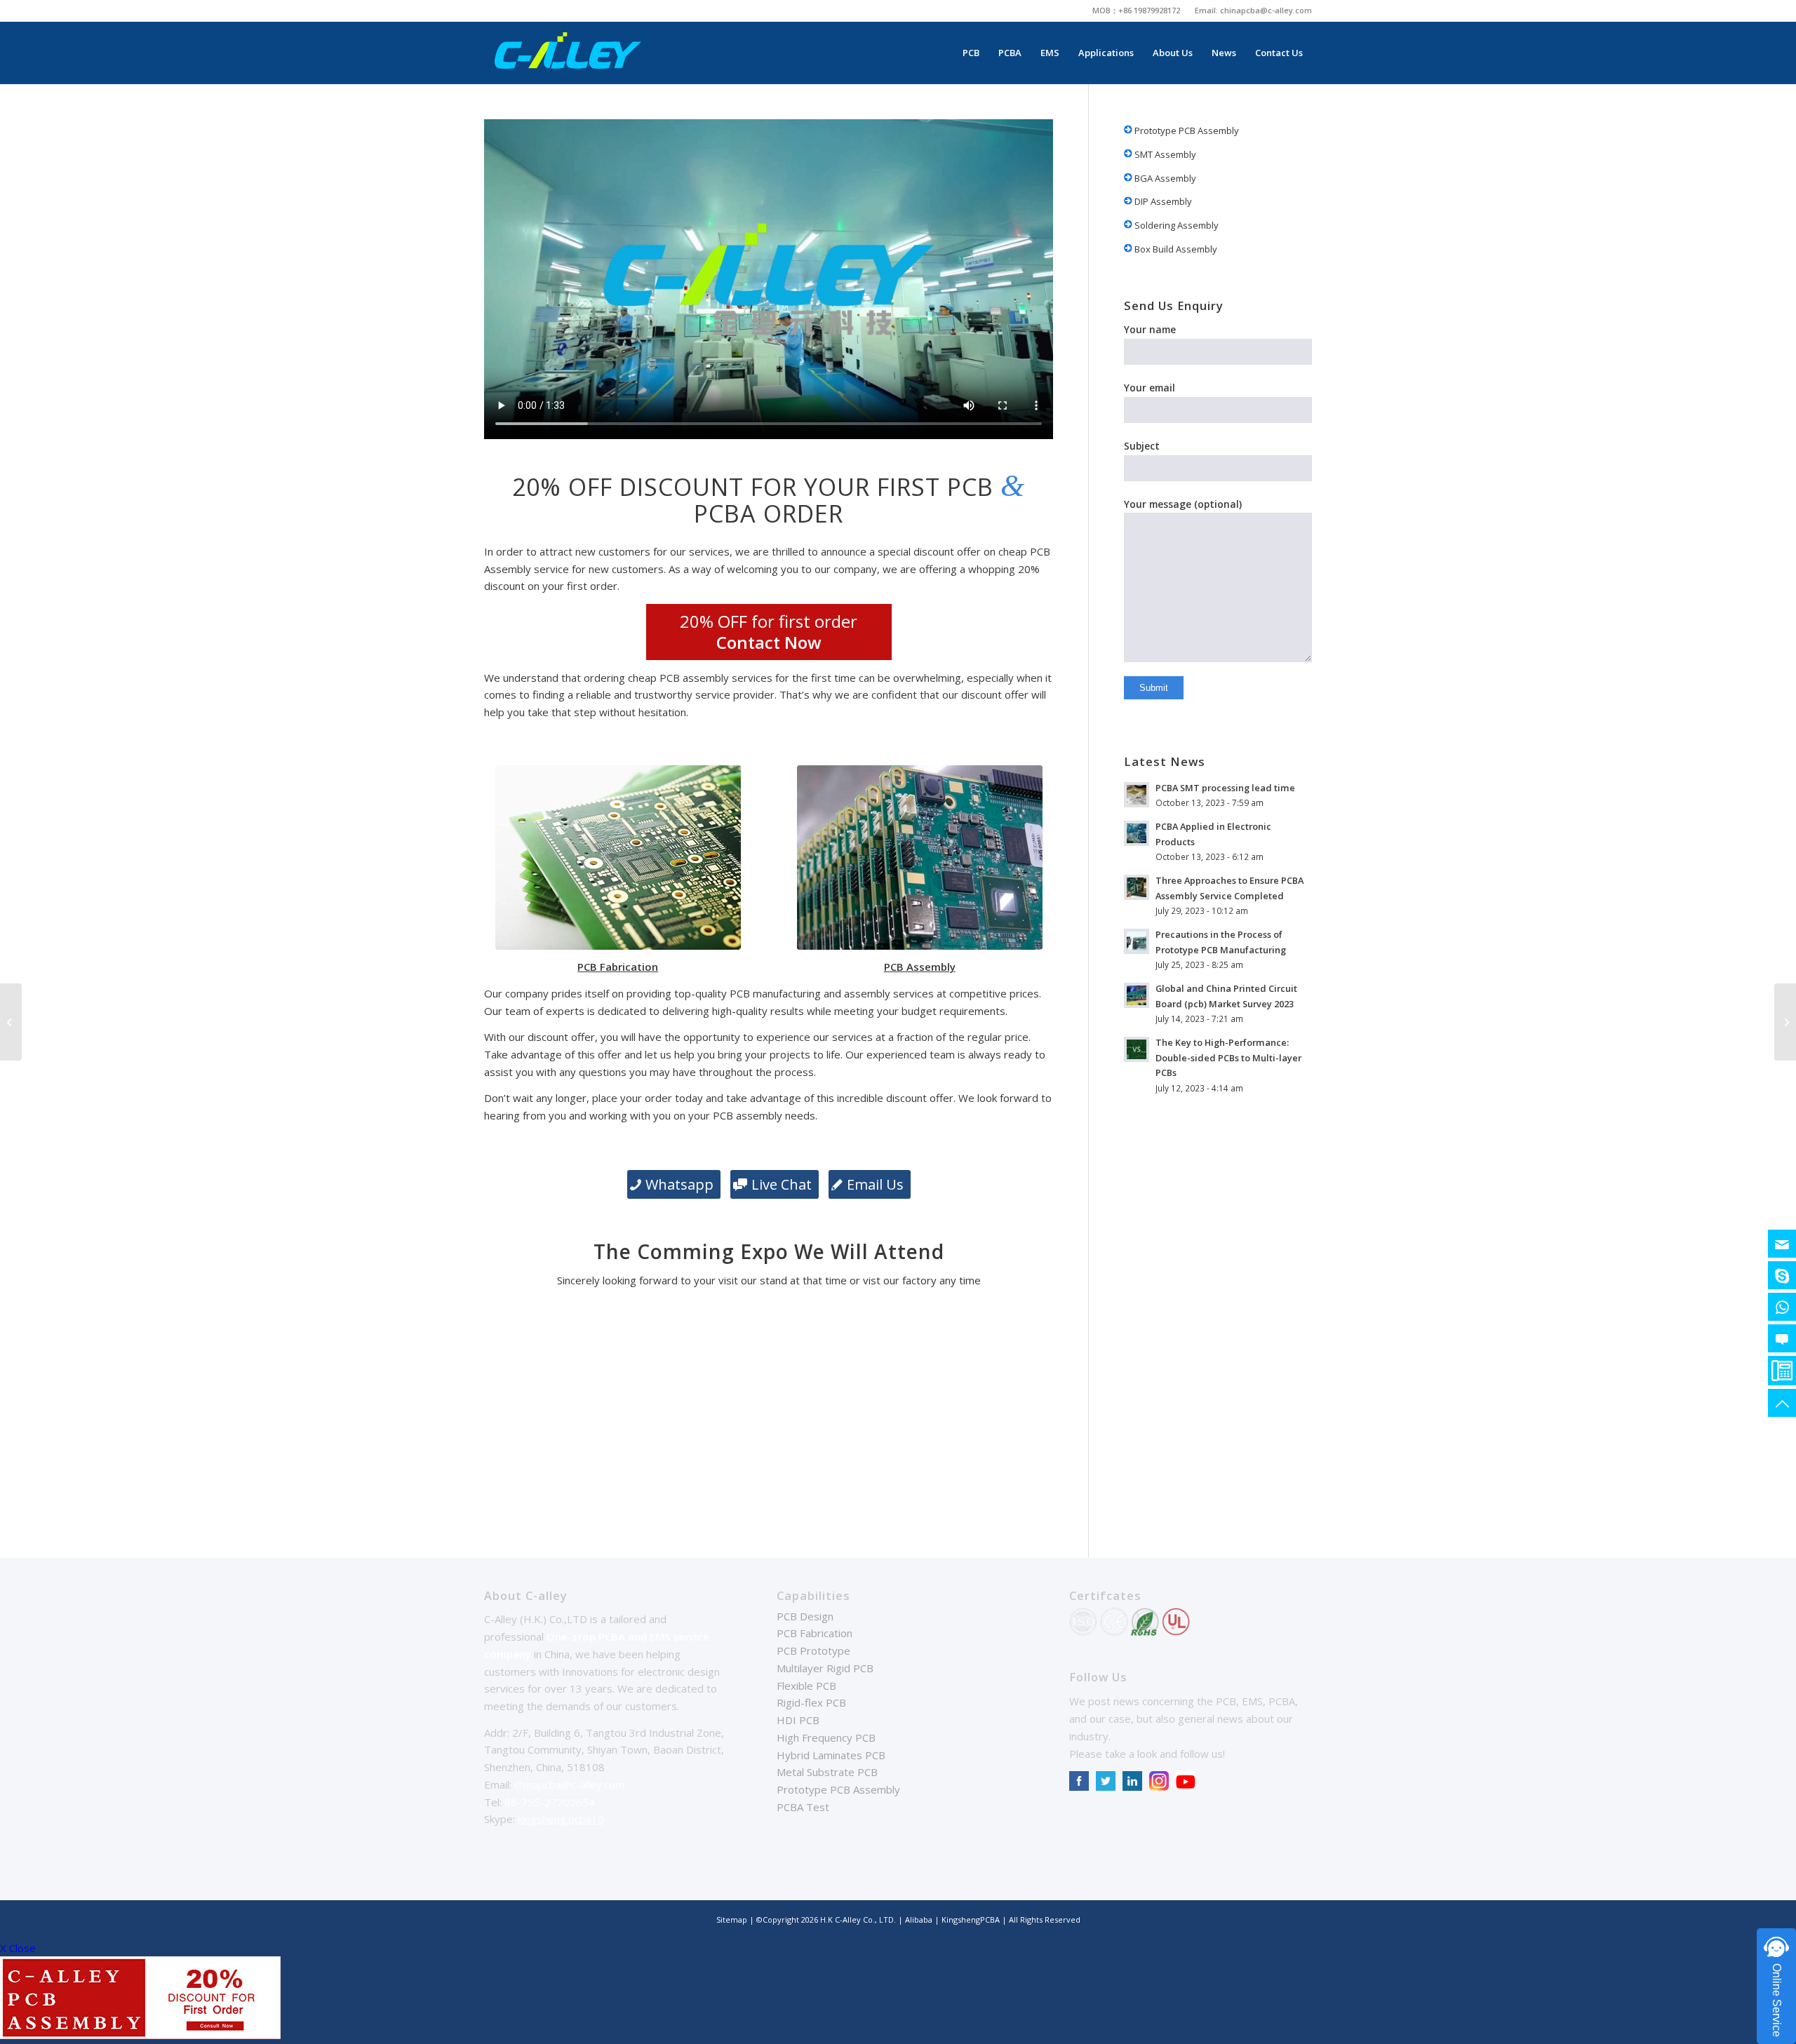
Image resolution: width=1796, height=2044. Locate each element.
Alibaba (920, 1919)
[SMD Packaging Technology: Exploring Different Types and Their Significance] (11, 1022)
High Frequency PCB (826, 1737)
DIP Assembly (1162, 201)
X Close (18, 1948)
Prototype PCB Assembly (1186, 130)
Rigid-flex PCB (811, 1702)
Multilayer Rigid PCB (825, 1668)
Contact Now (769, 642)
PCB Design (805, 1616)
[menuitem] (1137, 11)
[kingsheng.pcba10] (1782, 1275)
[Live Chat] (1782, 1338)
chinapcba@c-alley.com (1266, 10)
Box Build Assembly (1175, 249)
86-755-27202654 (550, 1802)
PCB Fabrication (815, 1633)
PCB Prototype (813, 1650)
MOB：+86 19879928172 (1136, 10)
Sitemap (732, 1919)
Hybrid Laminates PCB (831, 1755)
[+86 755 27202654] (1782, 1371)
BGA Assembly (1164, 178)
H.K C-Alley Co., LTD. (858, 1919)
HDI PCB (798, 1720)
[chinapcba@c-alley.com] (1782, 1244)
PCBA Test (803, 1807)
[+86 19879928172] (1782, 1307)
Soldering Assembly (1175, 225)
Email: (1207, 10)
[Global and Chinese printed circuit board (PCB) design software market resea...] (1785, 1022)
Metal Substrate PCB (827, 1772)
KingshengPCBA (971, 1919)
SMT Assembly (1164, 154)
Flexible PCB (806, 1686)
